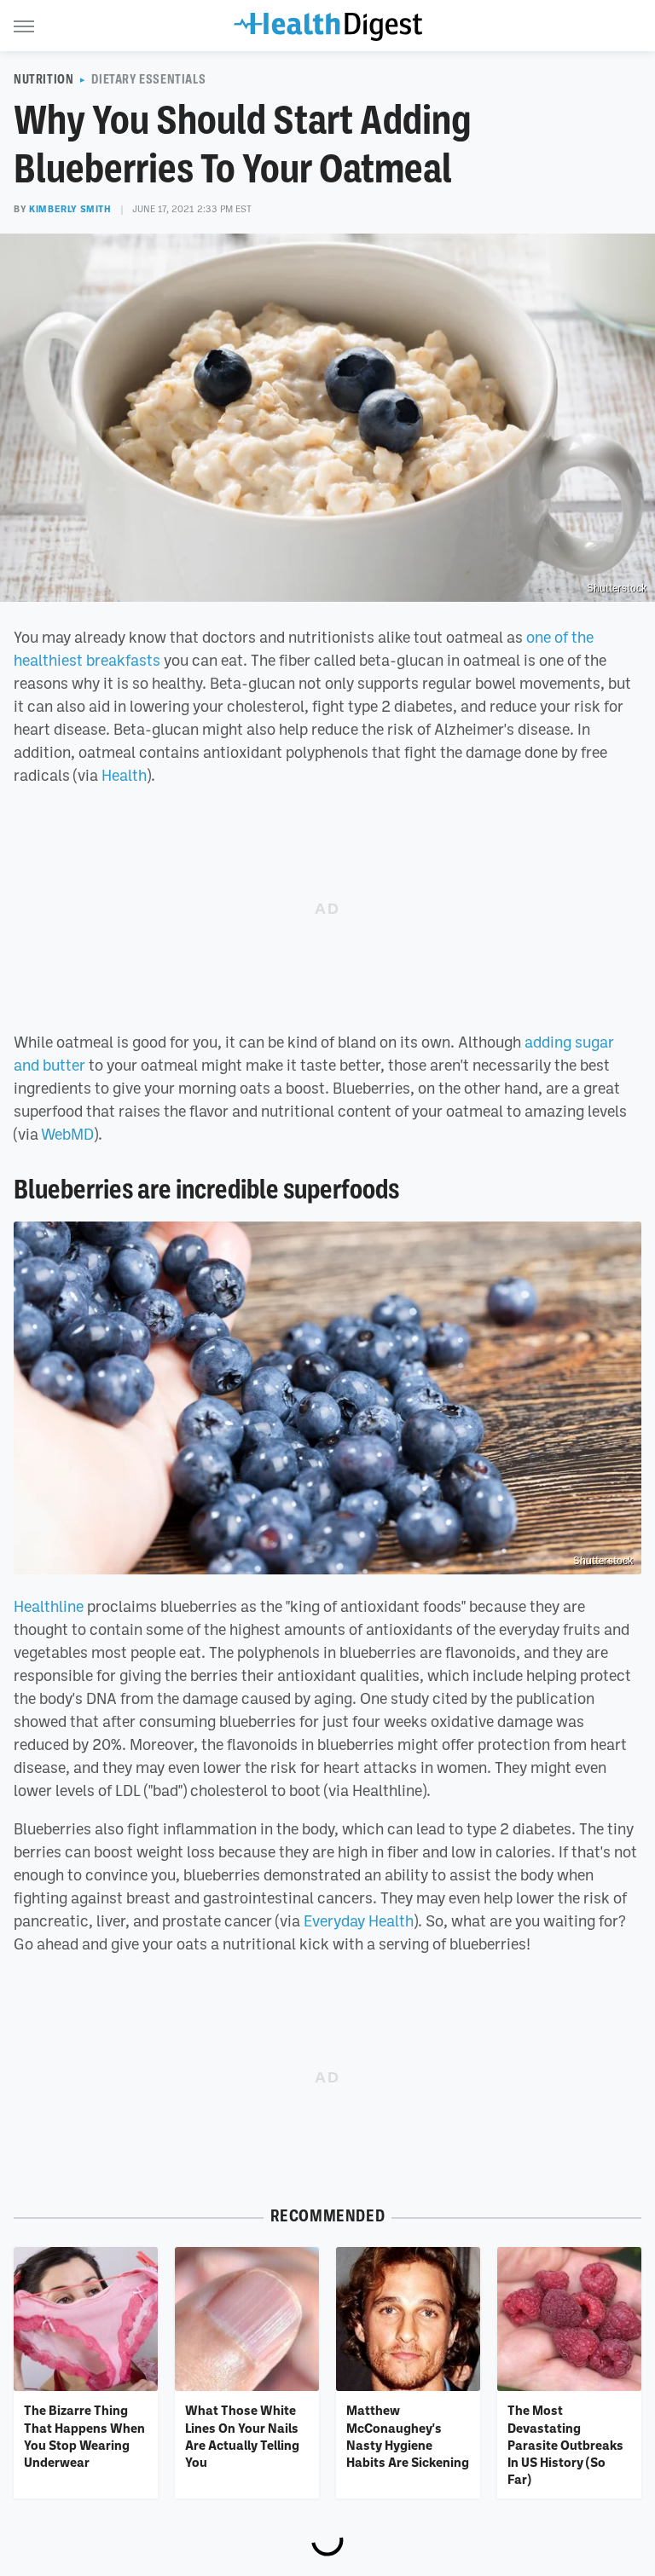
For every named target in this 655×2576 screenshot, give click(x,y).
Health (124, 775)
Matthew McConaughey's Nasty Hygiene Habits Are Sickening (408, 2436)
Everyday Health (359, 1920)
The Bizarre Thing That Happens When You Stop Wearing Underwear (84, 2436)
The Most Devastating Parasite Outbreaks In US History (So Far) (565, 2444)
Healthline (49, 1606)
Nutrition (43, 79)
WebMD (67, 1134)
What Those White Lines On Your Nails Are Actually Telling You (242, 2436)
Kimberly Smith (70, 209)
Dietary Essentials (148, 79)
